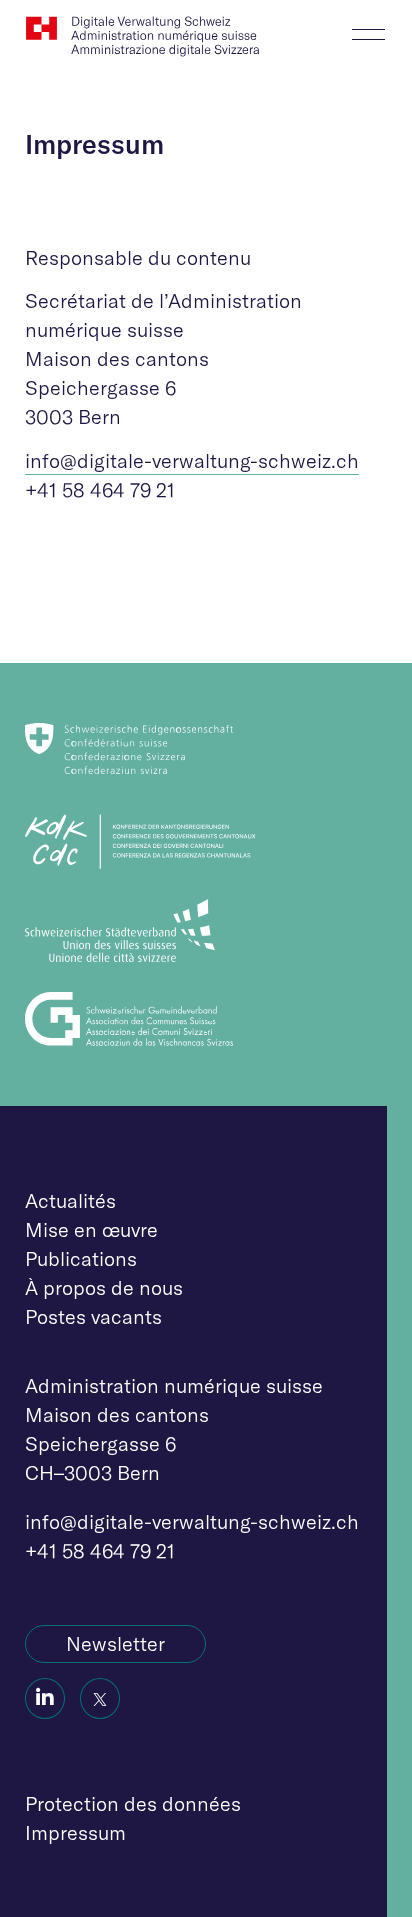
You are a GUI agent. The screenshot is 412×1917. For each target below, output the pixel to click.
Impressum (75, 1832)
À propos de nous (104, 1287)
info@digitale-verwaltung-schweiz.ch (192, 460)
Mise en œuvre (91, 1229)
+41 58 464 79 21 (100, 1550)
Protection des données (133, 1803)
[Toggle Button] (368, 28)
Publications (81, 1258)
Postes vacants (93, 1316)
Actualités (70, 1200)
